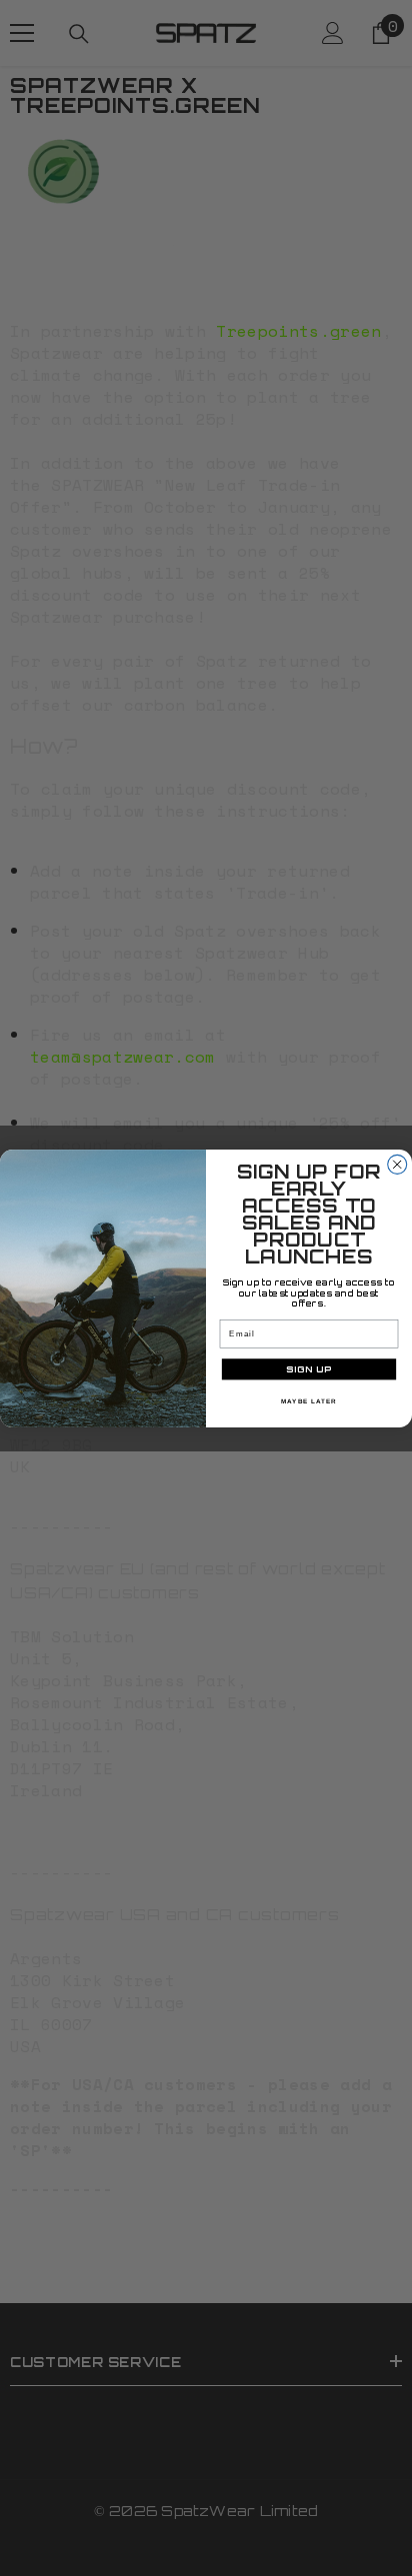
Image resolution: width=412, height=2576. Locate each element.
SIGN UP (309, 1369)
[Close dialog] (397, 1164)
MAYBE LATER (309, 1400)
